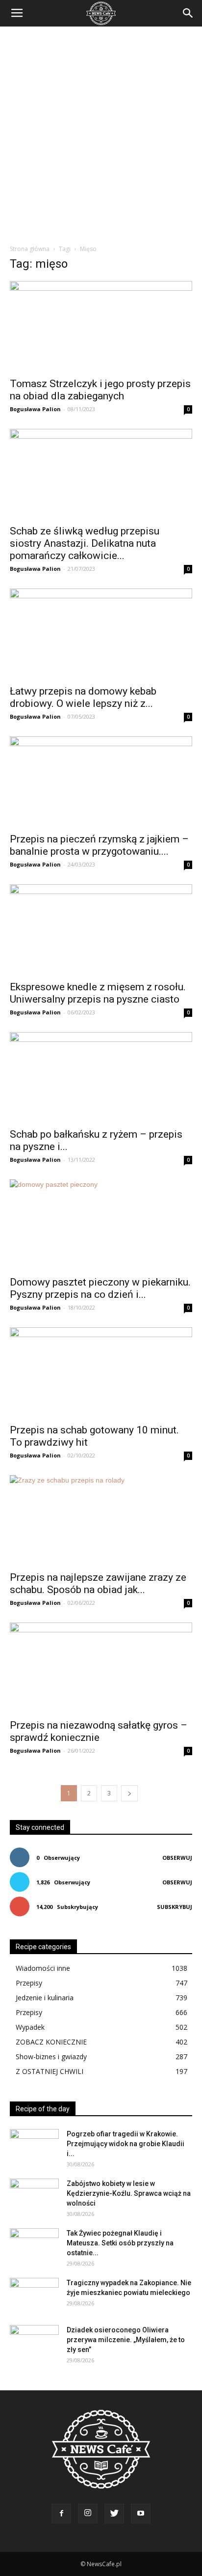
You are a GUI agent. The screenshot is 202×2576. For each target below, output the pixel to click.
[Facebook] (61, 2514)
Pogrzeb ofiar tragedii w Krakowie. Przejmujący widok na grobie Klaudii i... (126, 2144)
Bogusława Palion (35, 409)
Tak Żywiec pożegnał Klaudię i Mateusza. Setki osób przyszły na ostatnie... (120, 2243)
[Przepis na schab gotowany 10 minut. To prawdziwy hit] (101, 1372)
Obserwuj (177, 1858)
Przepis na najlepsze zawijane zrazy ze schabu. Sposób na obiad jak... (98, 1583)
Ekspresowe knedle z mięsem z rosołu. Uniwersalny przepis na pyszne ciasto (98, 993)
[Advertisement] (101, 133)
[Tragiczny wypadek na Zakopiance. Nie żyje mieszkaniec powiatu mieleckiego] (34, 2295)
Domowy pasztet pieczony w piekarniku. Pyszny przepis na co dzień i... (100, 1288)
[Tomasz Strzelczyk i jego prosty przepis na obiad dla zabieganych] (101, 326)
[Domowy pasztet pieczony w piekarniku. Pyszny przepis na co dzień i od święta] (101, 1225)
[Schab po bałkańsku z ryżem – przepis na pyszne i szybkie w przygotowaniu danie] (101, 1077)
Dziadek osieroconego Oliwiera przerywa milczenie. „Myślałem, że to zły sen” (126, 2340)
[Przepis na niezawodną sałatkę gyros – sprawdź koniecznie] (101, 1668)
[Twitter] (114, 2514)
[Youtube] (141, 2514)
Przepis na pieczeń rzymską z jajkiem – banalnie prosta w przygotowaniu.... (99, 845)
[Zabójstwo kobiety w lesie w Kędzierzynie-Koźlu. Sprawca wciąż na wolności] (34, 2196)
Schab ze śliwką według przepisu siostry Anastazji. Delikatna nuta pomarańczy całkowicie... (85, 543)
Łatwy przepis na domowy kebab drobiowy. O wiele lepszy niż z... (83, 697)
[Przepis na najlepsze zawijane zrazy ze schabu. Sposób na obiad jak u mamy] (101, 1520)
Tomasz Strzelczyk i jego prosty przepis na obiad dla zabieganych (100, 390)
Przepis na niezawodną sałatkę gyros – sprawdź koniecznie (99, 1731)
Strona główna (30, 249)
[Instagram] (88, 2514)
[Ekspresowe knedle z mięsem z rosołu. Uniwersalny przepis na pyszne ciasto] (101, 929)
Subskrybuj (175, 1907)
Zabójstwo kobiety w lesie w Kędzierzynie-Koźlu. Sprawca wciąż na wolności (129, 2193)
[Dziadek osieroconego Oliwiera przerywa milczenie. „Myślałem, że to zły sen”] (34, 2342)
